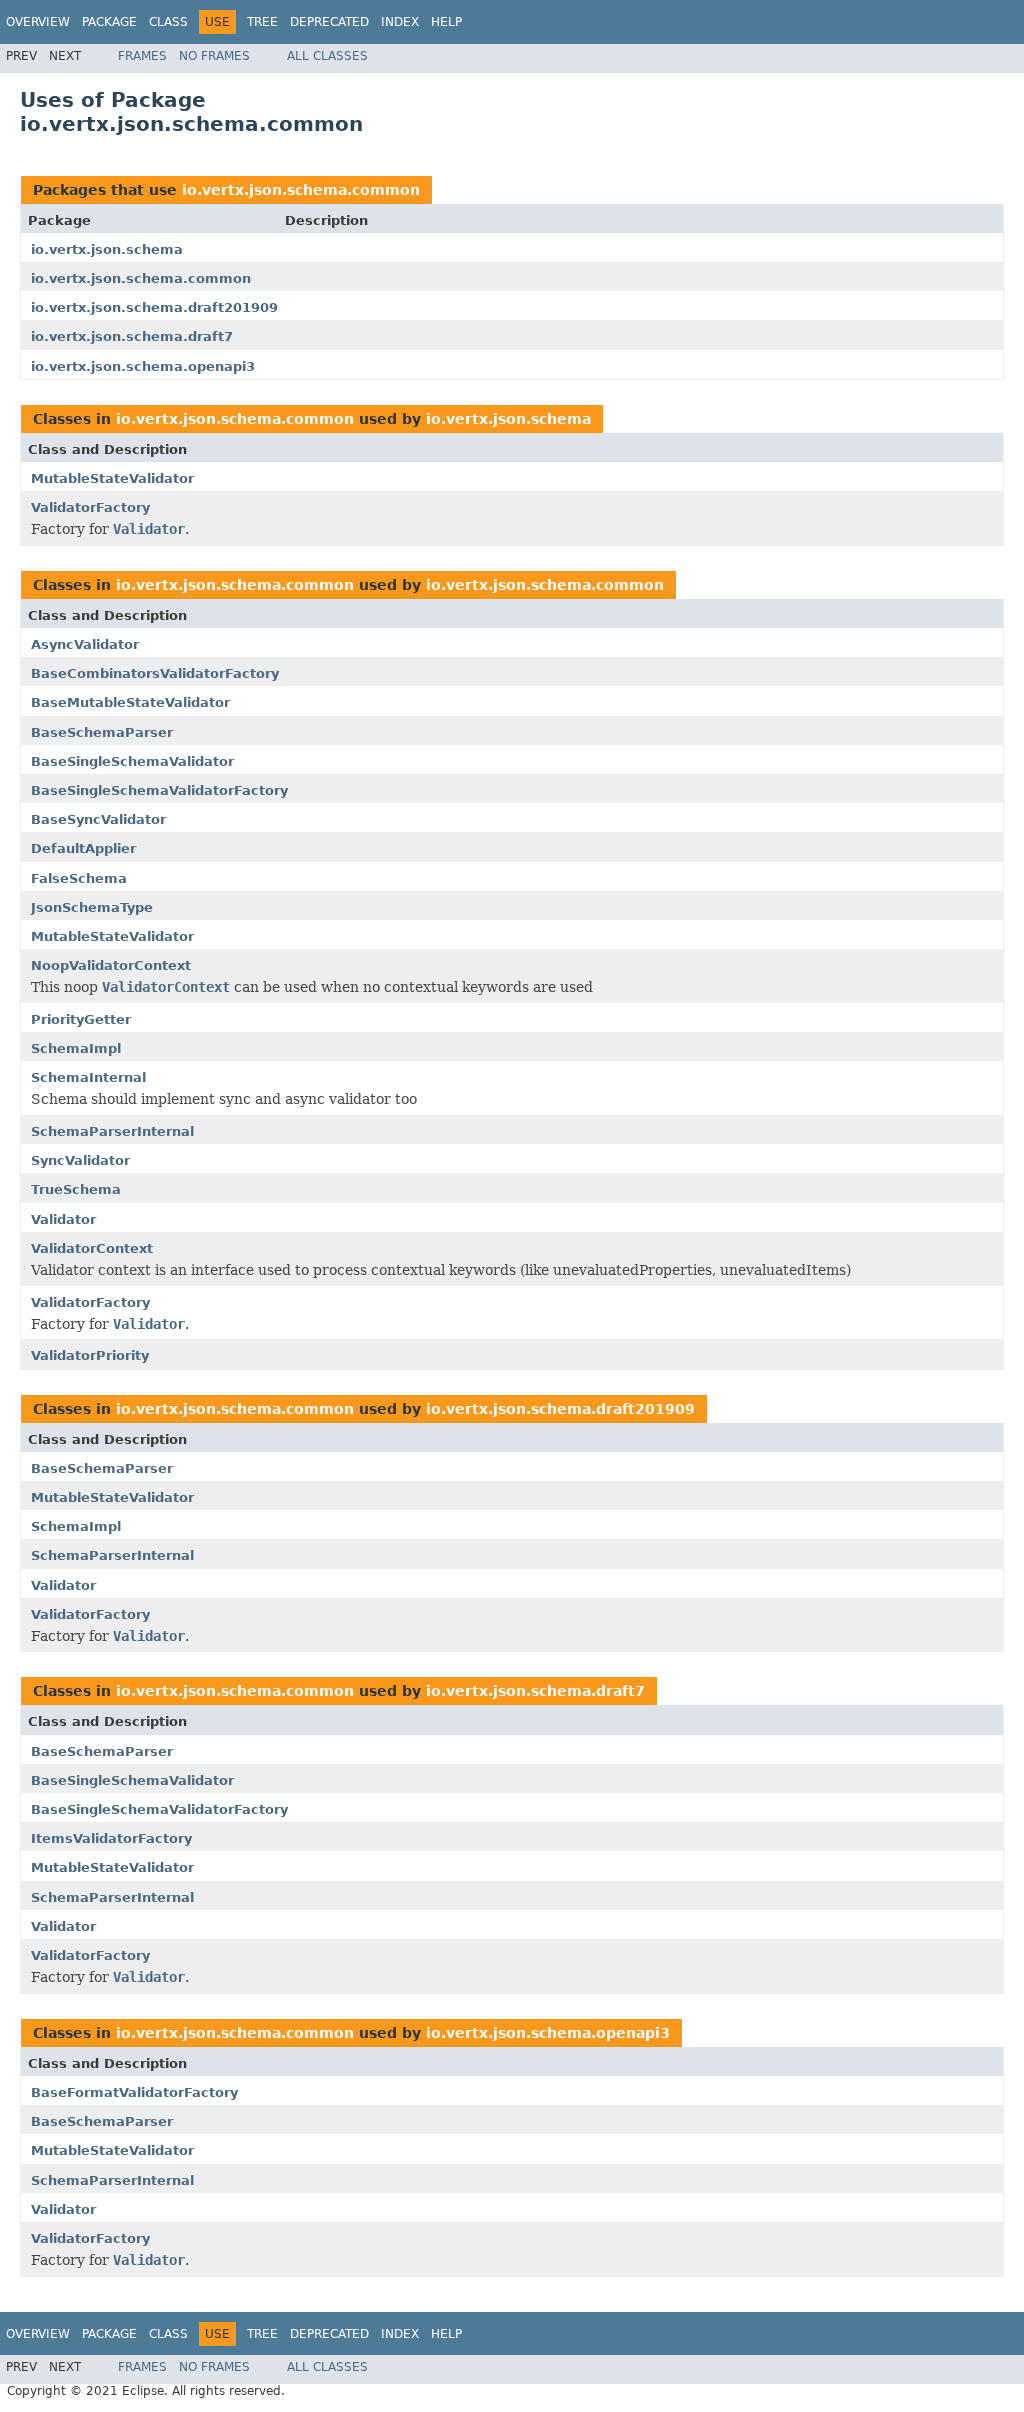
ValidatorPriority (90, 1355)
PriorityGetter (81, 1019)
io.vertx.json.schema (107, 249)
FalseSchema (79, 878)
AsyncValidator (85, 644)
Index (400, 22)
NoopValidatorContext (111, 965)
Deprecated (329, 22)
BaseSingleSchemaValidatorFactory (159, 790)
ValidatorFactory (90, 507)
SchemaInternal (88, 1077)
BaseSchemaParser (102, 732)
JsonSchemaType (92, 907)
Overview (38, 22)
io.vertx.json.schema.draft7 (132, 336)
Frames (142, 56)
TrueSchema (76, 1189)
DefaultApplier (83, 848)
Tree (262, 22)
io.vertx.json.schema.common (301, 190)
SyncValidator (80, 1160)
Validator (63, 1219)
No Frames (214, 56)
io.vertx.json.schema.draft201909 (154, 307)
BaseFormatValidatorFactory (134, 2092)
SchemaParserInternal (112, 1131)
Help (446, 22)
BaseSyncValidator (98, 819)
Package (109, 22)
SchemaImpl (76, 1048)
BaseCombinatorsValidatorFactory (155, 673)
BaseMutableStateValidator (130, 702)
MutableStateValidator (112, 478)
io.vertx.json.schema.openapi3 (143, 366)
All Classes (327, 56)
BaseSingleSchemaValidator (132, 761)
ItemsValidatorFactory (111, 1838)
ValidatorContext (92, 1248)
